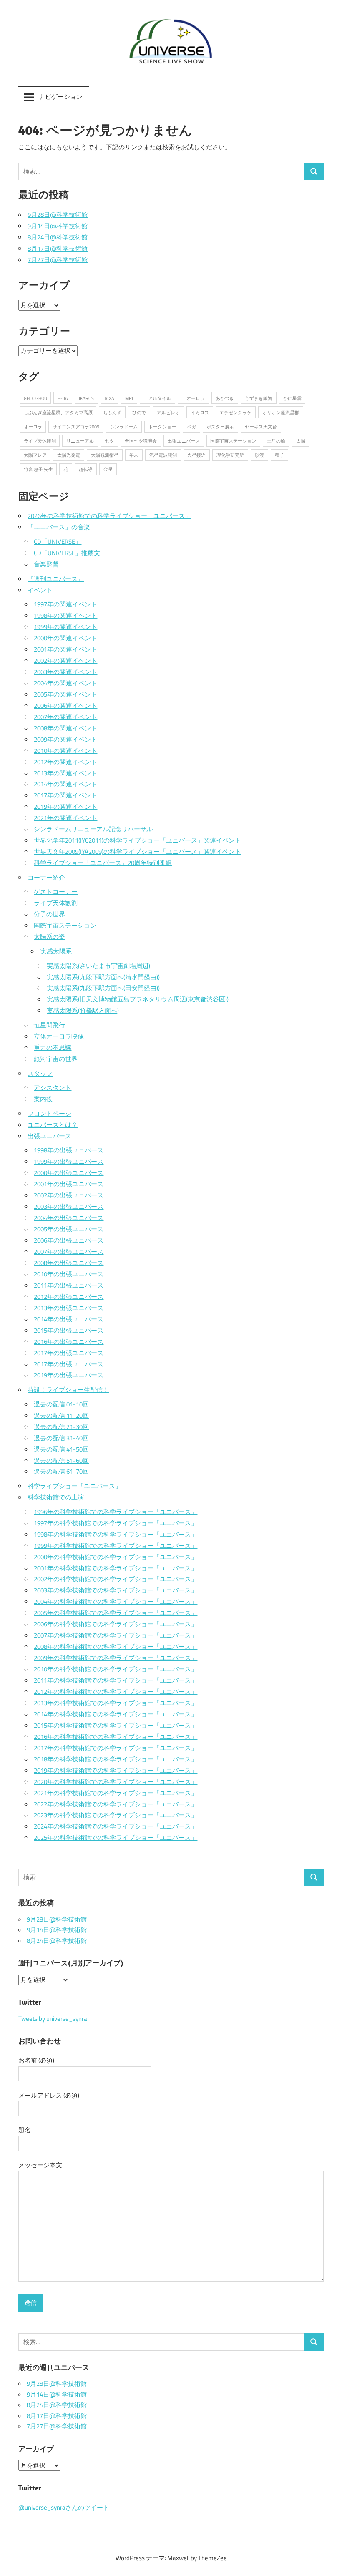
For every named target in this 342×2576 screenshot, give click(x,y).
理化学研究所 (230, 455)
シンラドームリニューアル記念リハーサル (93, 829)
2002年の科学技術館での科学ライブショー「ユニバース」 (116, 1579)
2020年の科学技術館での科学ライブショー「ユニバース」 (116, 1782)
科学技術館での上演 (56, 1497)
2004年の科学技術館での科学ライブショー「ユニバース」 (116, 1601)
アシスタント (53, 1088)
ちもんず (112, 412)
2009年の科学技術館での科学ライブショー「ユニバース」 (116, 1658)
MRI (129, 398)
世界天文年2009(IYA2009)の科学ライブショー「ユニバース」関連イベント (137, 852)
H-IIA (63, 398)
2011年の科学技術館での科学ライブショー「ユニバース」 (116, 1680)
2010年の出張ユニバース (69, 1274)
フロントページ (49, 1113)
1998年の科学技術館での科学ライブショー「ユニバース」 (116, 1534)
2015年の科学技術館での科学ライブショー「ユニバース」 (116, 1725)
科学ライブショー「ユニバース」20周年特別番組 (103, 863)
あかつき (225, 398)
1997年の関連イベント (65, 604)
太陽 (301, 441)
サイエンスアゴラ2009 (76, 426)
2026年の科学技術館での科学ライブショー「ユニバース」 (109, 516)
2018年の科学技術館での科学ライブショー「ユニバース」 (116, 1759)
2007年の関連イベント (65, 717)
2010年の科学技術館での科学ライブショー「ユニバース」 (116, 1669)
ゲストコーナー (56, 892)
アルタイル (157, 398)
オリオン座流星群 (281, 412)
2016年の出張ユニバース (69, 1342)
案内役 (43, 1099)
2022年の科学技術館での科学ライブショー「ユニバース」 (116, 1804)
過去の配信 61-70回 (61, 1471)
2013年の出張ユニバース (69, 1308)
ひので (139, 412)
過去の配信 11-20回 (61, 1415)
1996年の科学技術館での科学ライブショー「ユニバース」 (116, 1512)
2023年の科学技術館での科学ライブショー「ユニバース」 (116, 1815)
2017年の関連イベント (65, 795)
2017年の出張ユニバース (69, 1353)
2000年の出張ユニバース (69, 1173)
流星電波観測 (163, 455)
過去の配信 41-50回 (61, 1449)
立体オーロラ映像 (59, 1036)
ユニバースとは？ (53, 1125)
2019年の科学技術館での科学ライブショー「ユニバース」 (116, 1770)
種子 (279, 455)
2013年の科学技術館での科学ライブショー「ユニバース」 (116, 1703)
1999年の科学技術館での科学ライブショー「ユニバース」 (116, 1546)
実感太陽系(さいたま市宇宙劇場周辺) (98, 966)
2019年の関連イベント (65, 806)
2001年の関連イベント (65, 649)
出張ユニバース (184, 441)
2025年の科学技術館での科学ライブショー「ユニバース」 (116, 1838)
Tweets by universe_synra (53, 2019)
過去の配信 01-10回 (61, 1404)
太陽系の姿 (49, 937)
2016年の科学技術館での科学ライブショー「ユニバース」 (116, 1737)
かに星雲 (292, 398)
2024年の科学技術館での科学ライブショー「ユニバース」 (116, 1826)
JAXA (109, 398)
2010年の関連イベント (65, 751)
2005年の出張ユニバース (69, 1229)
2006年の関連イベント (65, 706)
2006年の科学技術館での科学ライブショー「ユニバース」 (116, 1624)
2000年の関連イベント (65, 638)
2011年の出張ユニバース (69, 1285)
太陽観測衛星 (105, 455)
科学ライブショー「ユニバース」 (74, 1486)
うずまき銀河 (259, 398)
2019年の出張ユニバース (69, 1375)
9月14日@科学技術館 (58, 226)
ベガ (191, 426)
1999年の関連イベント (65, 627)
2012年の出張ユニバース (69, 1297)
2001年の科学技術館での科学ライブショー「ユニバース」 (116, 1568)
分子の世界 (49, 914)
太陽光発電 (69, 455)
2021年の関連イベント (65, 818)
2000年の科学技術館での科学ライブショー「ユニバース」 (116, 1557)
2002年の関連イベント (65, 660)
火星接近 (196, 455)
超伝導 (86, 469)
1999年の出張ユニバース (69, 1161)
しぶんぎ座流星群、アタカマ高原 (58, 412)
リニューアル (80, 441)
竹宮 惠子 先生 (38, 469)
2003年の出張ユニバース (69, 1206)
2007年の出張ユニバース (69, 1252)
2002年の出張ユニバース (69, 1195)
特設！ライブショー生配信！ (68, 1390)
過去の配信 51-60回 (61, 1460)
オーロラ (193, 398)
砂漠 (259, 455)
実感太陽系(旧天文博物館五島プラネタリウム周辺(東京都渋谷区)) (138, 999)
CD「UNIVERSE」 (58, 542)
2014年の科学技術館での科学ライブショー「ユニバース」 (116, 1714)
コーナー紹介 (46, 877)
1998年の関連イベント (65, 615)
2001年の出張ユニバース (69, 1184)
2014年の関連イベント (65, 784)
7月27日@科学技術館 (58, 260)
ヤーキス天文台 (261, 426)
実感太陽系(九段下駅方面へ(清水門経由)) (103, 977)
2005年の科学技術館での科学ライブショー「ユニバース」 (116, 1613)
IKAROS (86, 398)
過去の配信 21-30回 (61, 1427)
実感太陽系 (56, 951)
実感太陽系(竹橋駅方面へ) (83, 1010)
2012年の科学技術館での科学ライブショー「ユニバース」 (116, 1692)
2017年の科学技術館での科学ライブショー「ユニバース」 (116, 1748)
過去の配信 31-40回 (61, 1438)
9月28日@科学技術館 (58, 215)
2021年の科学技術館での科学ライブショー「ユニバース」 (116, 1793)
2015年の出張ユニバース (69, 1330)
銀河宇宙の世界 (56, 1059)
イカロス (200, 412)
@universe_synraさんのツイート (64, 2508)
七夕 (109, 441)
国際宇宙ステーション (233, 441)
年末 (134, 455)
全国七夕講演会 (141, 441)
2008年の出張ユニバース (69, 1263)
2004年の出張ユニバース (69, 1218)
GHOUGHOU (35, 398)
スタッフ (40, 1073)
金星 (108, 469)
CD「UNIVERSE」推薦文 (67, 553)
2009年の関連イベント (65, 739)
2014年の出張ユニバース (69, 1319)
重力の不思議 (53, 1048)
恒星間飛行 (49, 1025)
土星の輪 (276, 441)
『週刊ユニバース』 (56, 579)
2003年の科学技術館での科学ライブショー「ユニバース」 (116, 1590)
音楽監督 (46, 564)
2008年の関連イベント (65, 728)
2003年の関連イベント (65, 672)
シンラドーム (124, 426)
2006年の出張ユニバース (69, 1240)
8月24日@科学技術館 (58, 237)
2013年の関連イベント (65, 773)
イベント (40, 590)
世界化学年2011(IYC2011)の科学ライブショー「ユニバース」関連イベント (137, 840)
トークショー (162, 426)
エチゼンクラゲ (235, 412)
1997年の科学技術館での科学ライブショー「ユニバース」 (116, 1523)
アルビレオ (168, 412)
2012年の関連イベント (65, 762)
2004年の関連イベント (65, 683)
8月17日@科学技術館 (58, 248)
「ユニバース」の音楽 (59, 527)
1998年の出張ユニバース (69, 1150)
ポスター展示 (220, 426)
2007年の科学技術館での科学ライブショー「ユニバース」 (116, 1635)
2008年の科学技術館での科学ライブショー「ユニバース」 (116, 1646)
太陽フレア (35, 455)
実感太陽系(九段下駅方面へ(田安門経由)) (103, 988)
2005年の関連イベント (65, 694)
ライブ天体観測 (40, 441)
